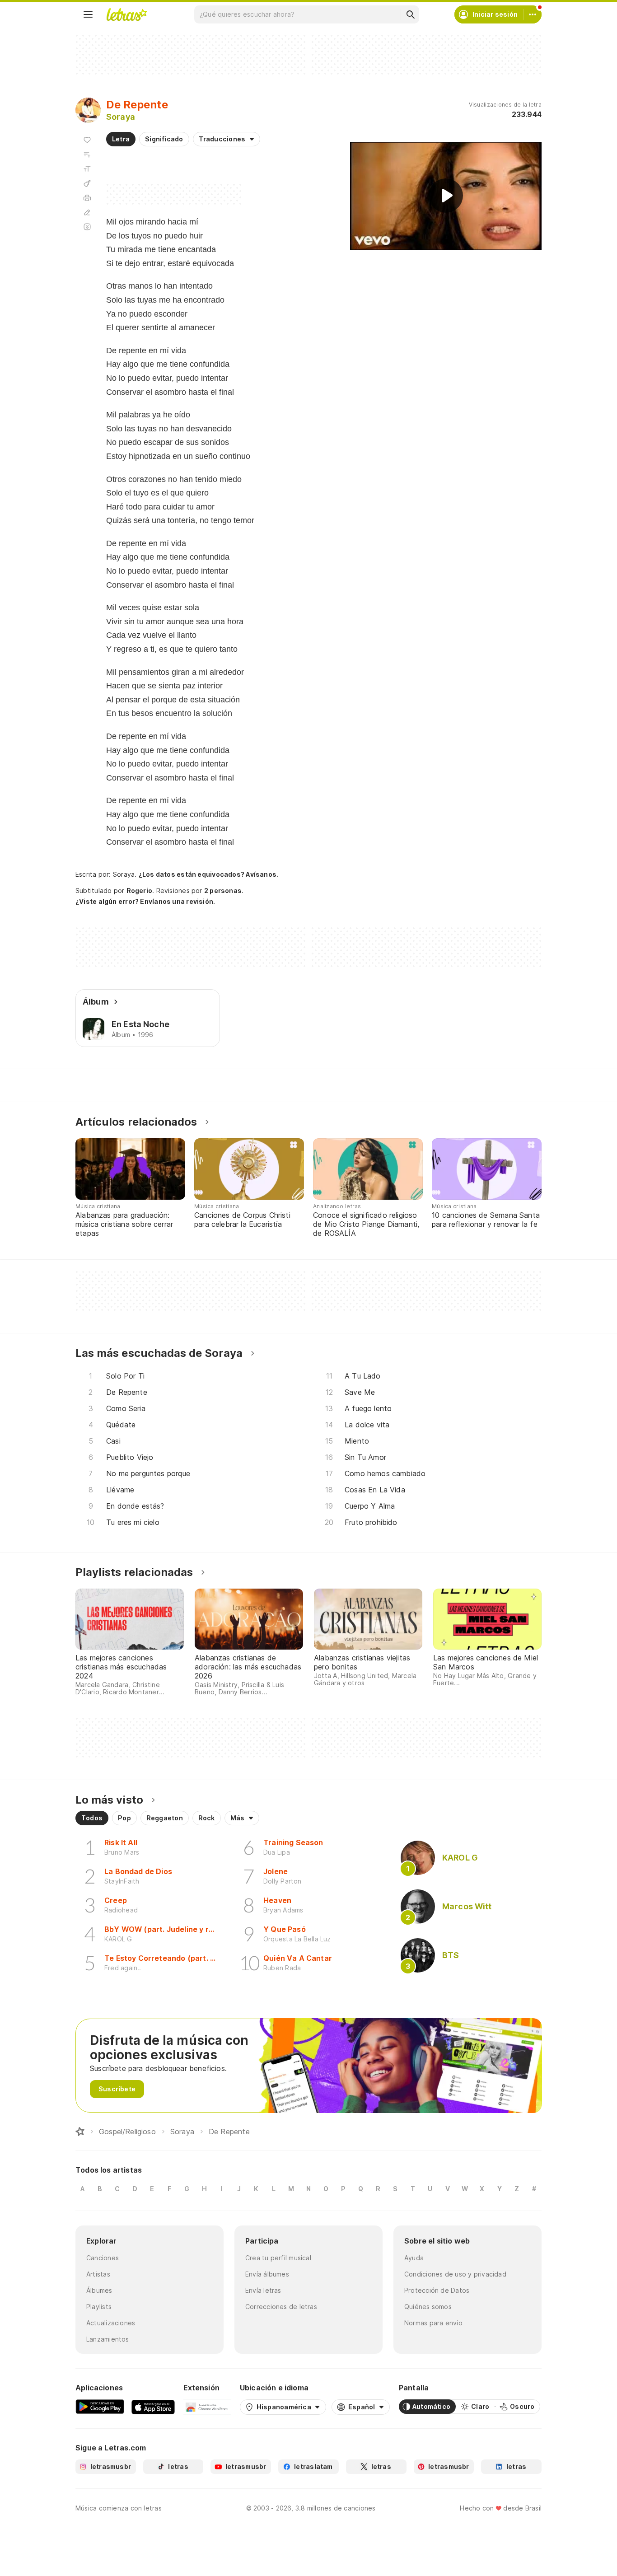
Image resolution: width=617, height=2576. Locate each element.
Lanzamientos (108, 2339)
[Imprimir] (87, 198)
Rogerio (140, 891)
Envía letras (263, 2290)
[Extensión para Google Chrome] (207, 2407)
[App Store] (153, 2407)
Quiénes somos (428, 2307)
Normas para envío (433, 2323)
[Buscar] (410, 14)
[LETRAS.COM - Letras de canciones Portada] (126, 14)
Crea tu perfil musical (278, 2258)
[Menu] (88, 14)
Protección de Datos (437, 2290)
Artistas (98, 2274)
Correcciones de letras (281, 2307)
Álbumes (99, 2290)
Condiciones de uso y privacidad (455, 2274)
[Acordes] (87, 183)
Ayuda (414, 2258)
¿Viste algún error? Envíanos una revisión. (145, 902)
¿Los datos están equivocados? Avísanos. (209, 874)
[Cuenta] (533, 14)
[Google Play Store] (100, 2407)
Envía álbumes (267, 2274)
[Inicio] (80, 2132)
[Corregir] (87, 212)
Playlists (99, 2307)
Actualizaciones (111, 2323)
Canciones (103, 2258)
